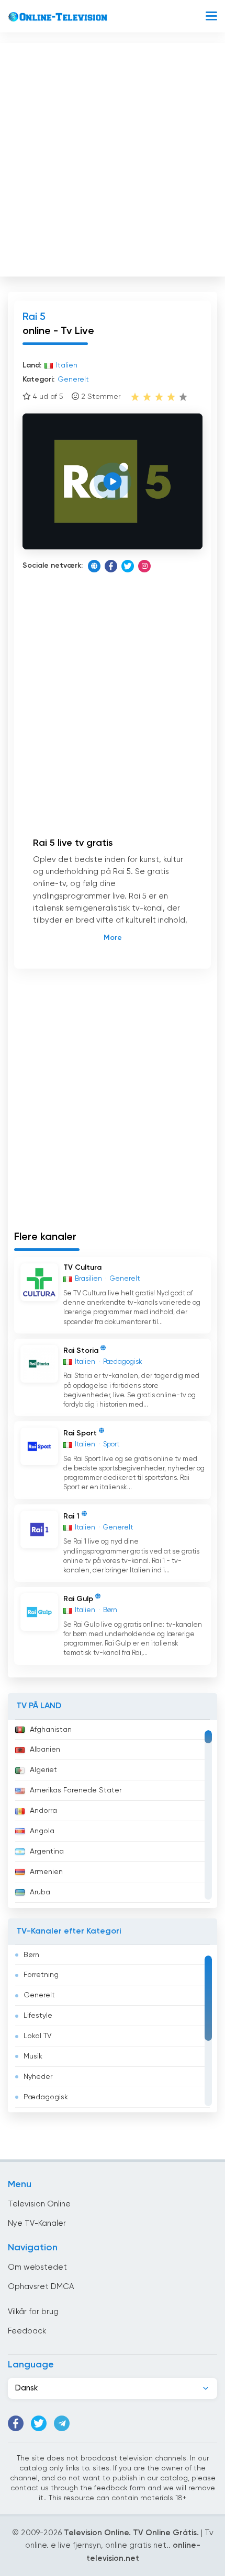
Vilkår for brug (33, 2312)
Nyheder (38, 2077)
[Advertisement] (113, 157)
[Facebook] (111, 566)
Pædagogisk (46, 2097)
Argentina (47, 1851)
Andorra (43, 1811)
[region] (113, 1814)
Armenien (46, 1872)
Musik (33, 2056)
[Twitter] (128, 566)
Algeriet (43, 1770)
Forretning (41, 1975)
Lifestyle (38, 2016)
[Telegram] (62, 2423)
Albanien (45, 1750)
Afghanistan (51, 1730)
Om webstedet (37, 2267)
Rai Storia (81, 1350)
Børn (31, 1955)
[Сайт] (94, 566)
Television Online (39, 2204)
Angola (42, 1831)
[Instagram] (144, 566)
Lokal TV (38, 2036)
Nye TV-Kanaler (37, 2223)
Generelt (39, 1995)
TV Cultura (82, 1268)
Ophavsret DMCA (41, 2287)
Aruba (40, 1892)
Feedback (27, 2331)
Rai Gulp (78, 1599)
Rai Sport (80, 1433)
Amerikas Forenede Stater (76, 1790)
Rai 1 (71, 1516)
